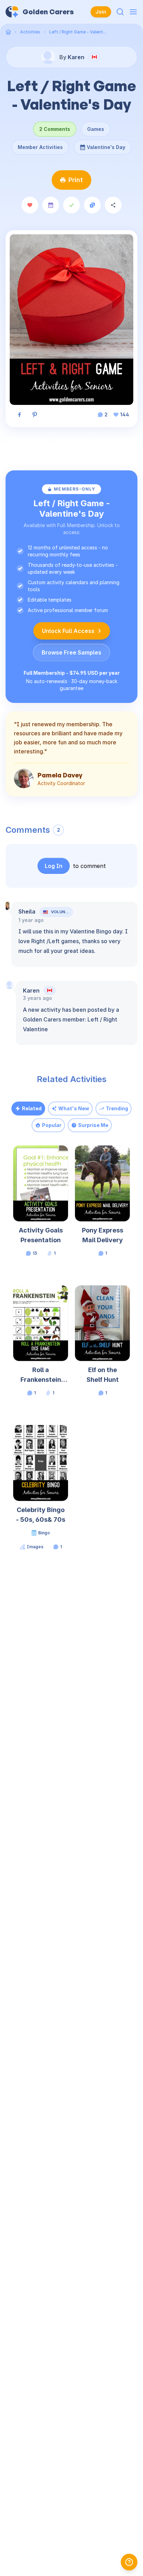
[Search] (120, 12)
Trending (117, 1108)
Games (96, 129)
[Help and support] (129, 2562)
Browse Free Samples (71, 652)
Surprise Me (93, 1125)
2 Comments (55, 129)
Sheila (27, 911)
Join (101, 12)
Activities (30, 32)
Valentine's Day (106, 145)
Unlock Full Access (68, 631)
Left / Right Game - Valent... (78, 32)
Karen (31, 991)
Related (32, 1108)
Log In (54, 866)
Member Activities (40, 147)
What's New (74, 1108)
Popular (52, 1125)
